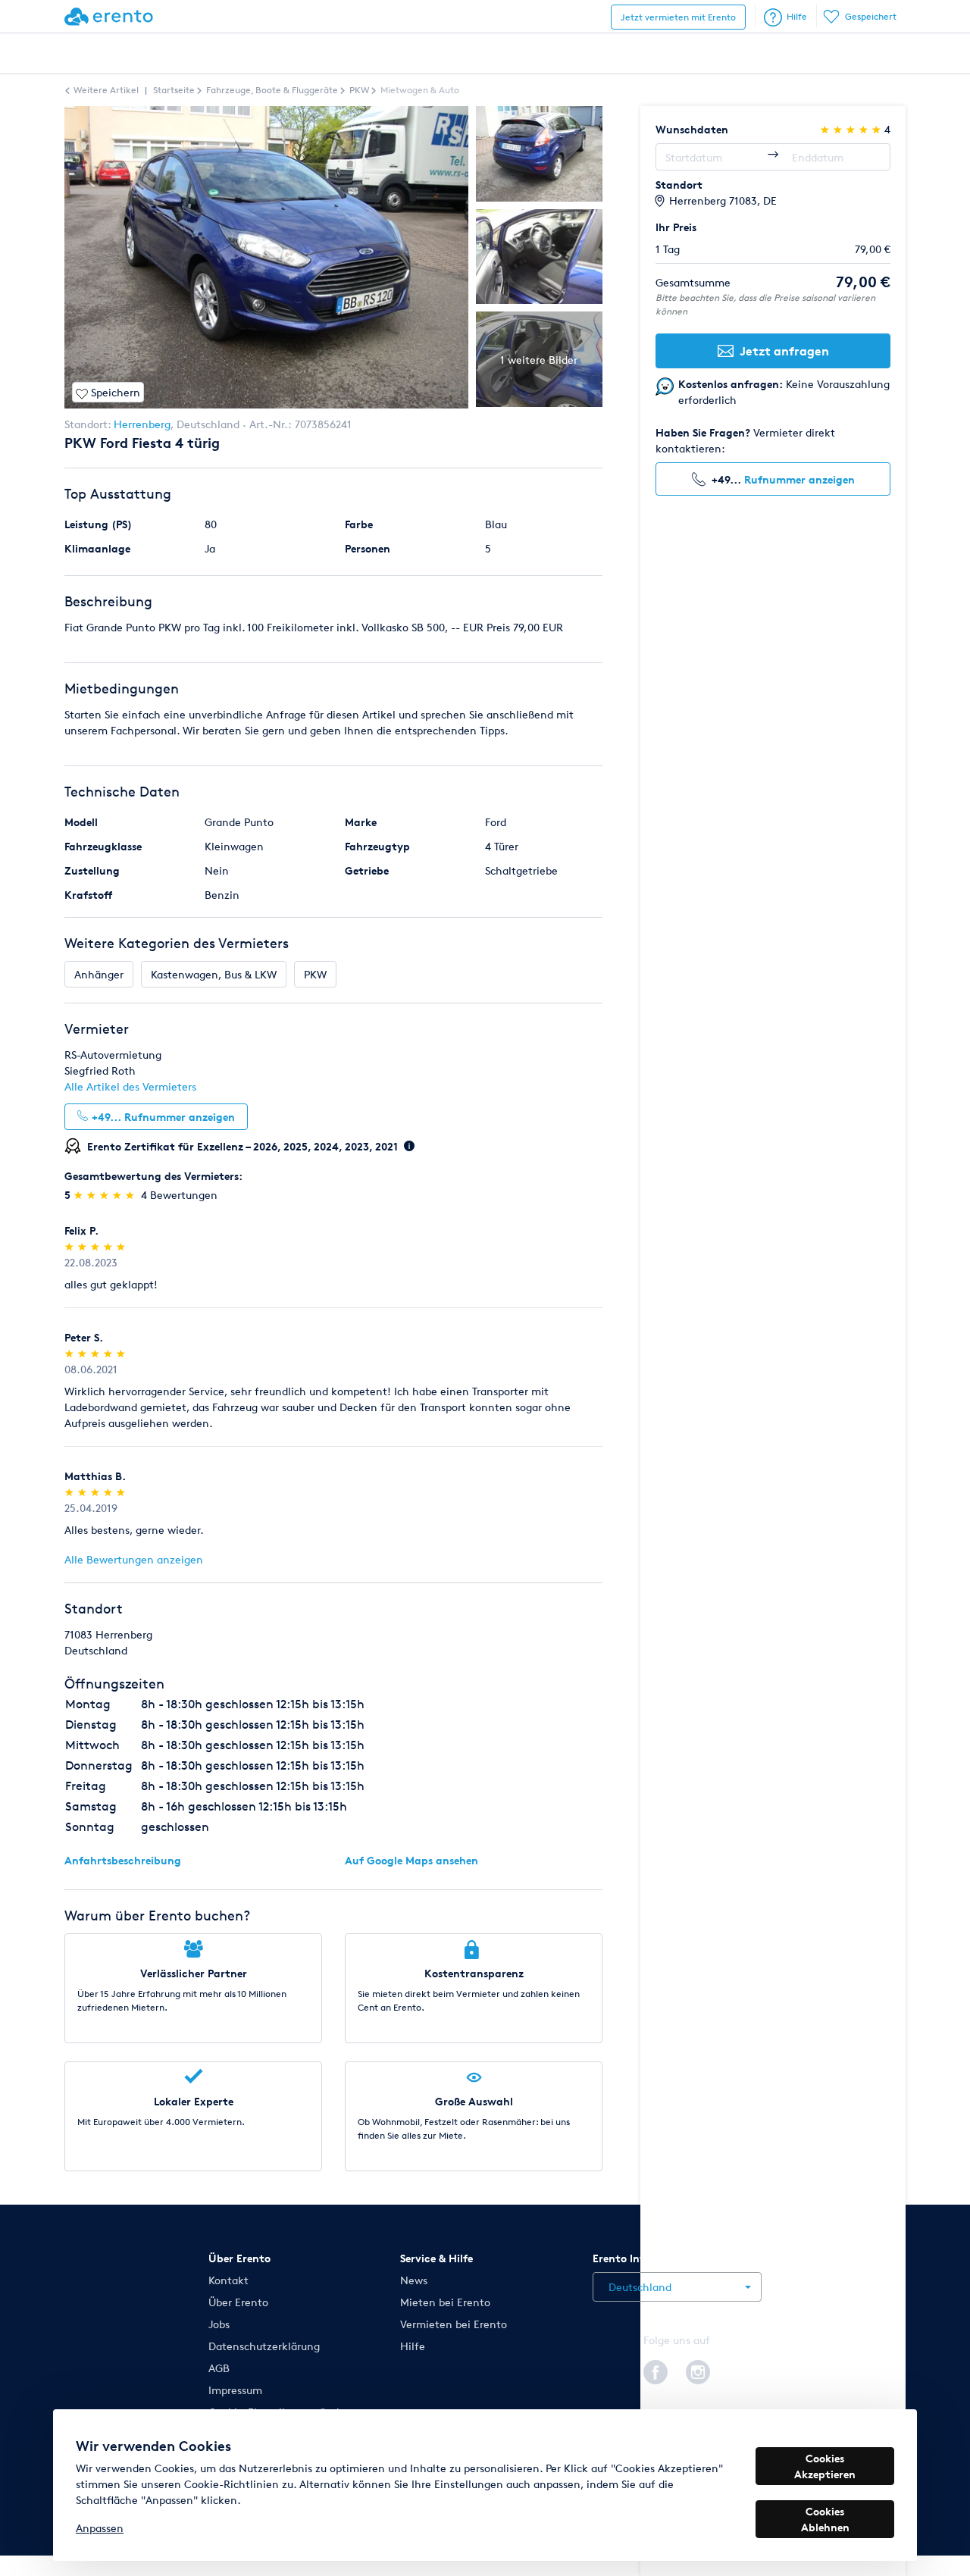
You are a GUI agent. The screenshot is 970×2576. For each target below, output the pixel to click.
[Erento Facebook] (656, 2370)
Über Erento (238, 2302)
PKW (315, 974)
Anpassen (100, 2528)
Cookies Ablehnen (825, 2519)
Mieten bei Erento (445, 2302)
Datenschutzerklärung (264, 2346)
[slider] (106, 1195)
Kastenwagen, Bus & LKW (214, 974)
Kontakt (228, 2280)
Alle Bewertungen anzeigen (134, 1559)
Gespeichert (871, 16)
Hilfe (797, 16)
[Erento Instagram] (698, 2370)
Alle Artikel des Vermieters (130, 1086)
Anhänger (99, 974)
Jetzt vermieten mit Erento (678, 17)
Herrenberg (142, 424)
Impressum (235, 2390)
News (414, 2280)
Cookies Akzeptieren (825, 2466)
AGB (219, 2368)
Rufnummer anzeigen (799, 479)
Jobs (219, 2324)
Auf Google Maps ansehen (411, 1860)
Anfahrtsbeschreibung (123, 1860)
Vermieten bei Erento (454, 2324)
